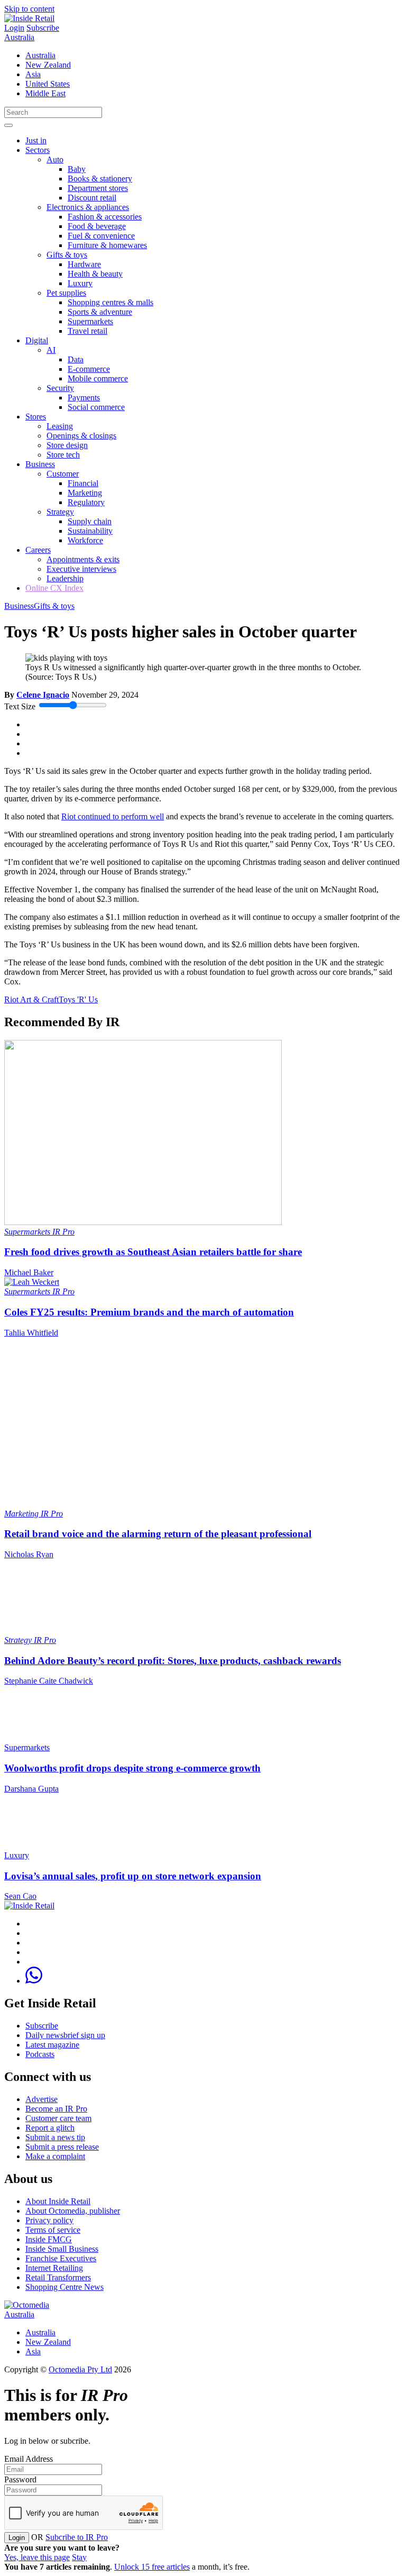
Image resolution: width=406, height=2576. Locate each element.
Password (20, 2479)
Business (40, 464)
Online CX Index (54, 588)
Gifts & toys (67, 255)
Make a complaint (55, 2156)
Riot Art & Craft (31, 999)
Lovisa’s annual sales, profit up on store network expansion (133, 1876)
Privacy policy (49, 2220)
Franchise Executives (61, 2258)
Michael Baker (29, 1272)
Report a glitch (50, 2128)
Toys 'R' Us (78, 999)
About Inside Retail (58, 2201)
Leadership (65, 578)
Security (60, 388)
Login (14, 28)
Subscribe (43, 28)
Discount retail (92, 198)
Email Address (29, 2459)
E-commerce (89, 369)
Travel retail (87, 331)
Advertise (41, 2099)
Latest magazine (52, 2045)
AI (51, 350)
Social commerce (96, 407)
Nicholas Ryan (29, 1554)
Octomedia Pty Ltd (80, 2369)
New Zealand (48, 65)
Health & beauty (95, 274)
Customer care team (58, 2118)
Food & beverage (97, 226)
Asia (33, 74)
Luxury (80, 283)
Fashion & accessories (105, 217)
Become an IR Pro (56, 2109)
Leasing (60, 426)
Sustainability (90, 531)
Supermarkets (90, 321)
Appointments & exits (83, 559)
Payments (84, 398)
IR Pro (63, 1232)
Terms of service (53, 2230)
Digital (37, 340)
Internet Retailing (54, 2268)
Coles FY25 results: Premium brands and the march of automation (149, 1312)
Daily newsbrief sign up (65, 2035)
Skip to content (29, 9)
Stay (79, 2557)
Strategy (60, 512)
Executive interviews (81, 569)
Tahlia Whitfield (31, 1333)
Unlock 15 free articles (152, 2567)
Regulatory (86, 502)
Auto (55, 159)
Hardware (84, 264)
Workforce (85, 540)
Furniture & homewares (107, 245)
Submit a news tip (55, 2137)
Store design (67, 445)
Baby (77, 169)
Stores (36, 417)
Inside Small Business (62, 2249)
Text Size (20, 706)
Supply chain (90, 521)
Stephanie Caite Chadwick (49, 1681)
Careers (38, 550)
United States (48, 84)
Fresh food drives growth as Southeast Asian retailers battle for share (153, 1252)
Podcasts (40, 2054)
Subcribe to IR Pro (77, 2537)
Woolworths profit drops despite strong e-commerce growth (132, 1768)
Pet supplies (66, 293)
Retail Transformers (58, 2277)
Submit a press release (62, 2147)
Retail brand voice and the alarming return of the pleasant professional (158, 1534)
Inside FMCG (49, 2239)
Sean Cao (20, 1896)
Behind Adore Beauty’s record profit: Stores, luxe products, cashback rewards (173, 1661)
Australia (19, 37)
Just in (36, 140)
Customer (63, 474)
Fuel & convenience (101, 236)
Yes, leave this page (37, 2557)
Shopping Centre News (64, 2287)
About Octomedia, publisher (73, 2211)
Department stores (98, 188)
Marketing (85, 493)
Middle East (45, 93)
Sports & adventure (100, 312)
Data (76, 359)
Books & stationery (100, 179)
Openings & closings (81, 436)
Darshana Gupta (31, 1789)
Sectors (38, 150)
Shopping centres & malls (110, 302)
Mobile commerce (98, 378)
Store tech (63, 455)
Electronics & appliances (88, 207)
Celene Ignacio (43, 695)
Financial (83, 483)
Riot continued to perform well (113, 816)
